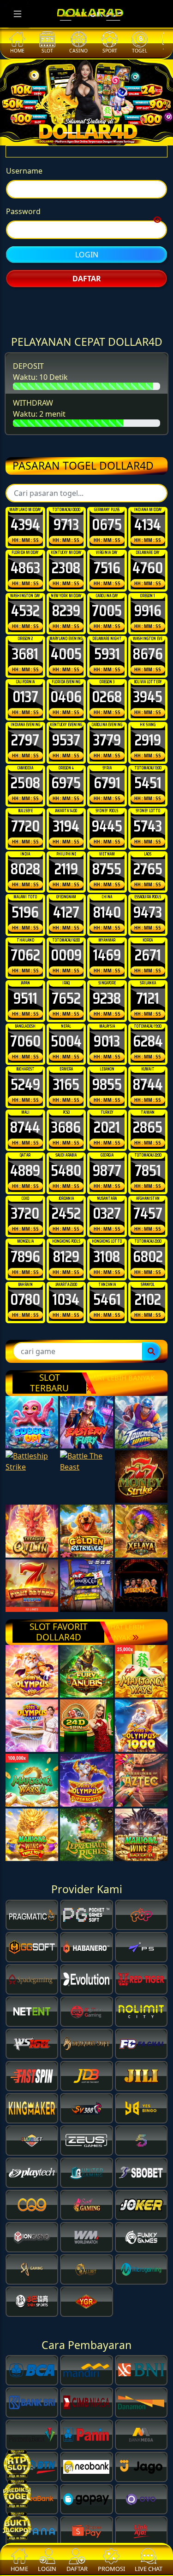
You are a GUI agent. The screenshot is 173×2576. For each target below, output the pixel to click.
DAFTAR (87, 291)
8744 (148, 1161)
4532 (25, 687)
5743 (148, 903)
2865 (148, 1204)
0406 (66, 773)
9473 (148, 989)
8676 (148, 731)
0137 (25, 773)
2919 (148, 817)
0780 (25, 1376)
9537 (66, 817)
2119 (66, 946)
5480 (66, 1247)
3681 (25, 731)
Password (23, 223)
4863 (25, 645)
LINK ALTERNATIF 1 (87, 346)
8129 (66, 1333)
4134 (148, 601)
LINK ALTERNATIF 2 (87, 370)
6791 (107, 860)
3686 (66, 1204)
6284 (148, 1118)
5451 (148, 860)
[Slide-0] (70, 133)
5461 (107, 1376)
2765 (148, 946)
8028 (25, 946)
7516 (107, 645)
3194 (66, 903)
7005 (107, 687)
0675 (107, 601)
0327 (107, 1290)
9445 (107, 903)
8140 (107, 989)
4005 (66, 731)
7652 (66, 1075)
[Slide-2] (103, 133)
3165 (66, 1161)
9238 (107, 1075)
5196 (25, 989)
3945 (148, 773)
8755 (107, 946)
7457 (148, 1290)
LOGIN (87, 267)
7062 (25, 1032)
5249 (25, 1161)
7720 (25, 903)
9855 (107, 1161)
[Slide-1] (87, 133)
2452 (66, 1290)
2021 (107, 1204)
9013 (107, 1118)
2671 (148, 1032)
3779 (107, 817)
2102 (148, 1376)
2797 (25, 817)
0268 (107, 773)
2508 (25, 860)
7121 (148, 1075)
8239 (66, 687)
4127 (66, 989)
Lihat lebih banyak (120, 1454)
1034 (66, 1376)
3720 (25, 1290)
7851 (148, 1247)
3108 (107, 1333)
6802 (148, 1333)
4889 (25, 1247)
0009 (66, 1032)
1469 (107, 1032)
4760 (148, 645)
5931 (107, 731)
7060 (25, 1118)
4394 (25, 601)
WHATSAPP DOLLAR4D (87, 323)
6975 (66, 860)
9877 (107, 1247)
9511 (25, 1075)
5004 (66, 1118)
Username (24, 183)
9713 (66, 601)
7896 (25, 1333)
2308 (66, 645)
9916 (148, 687)
